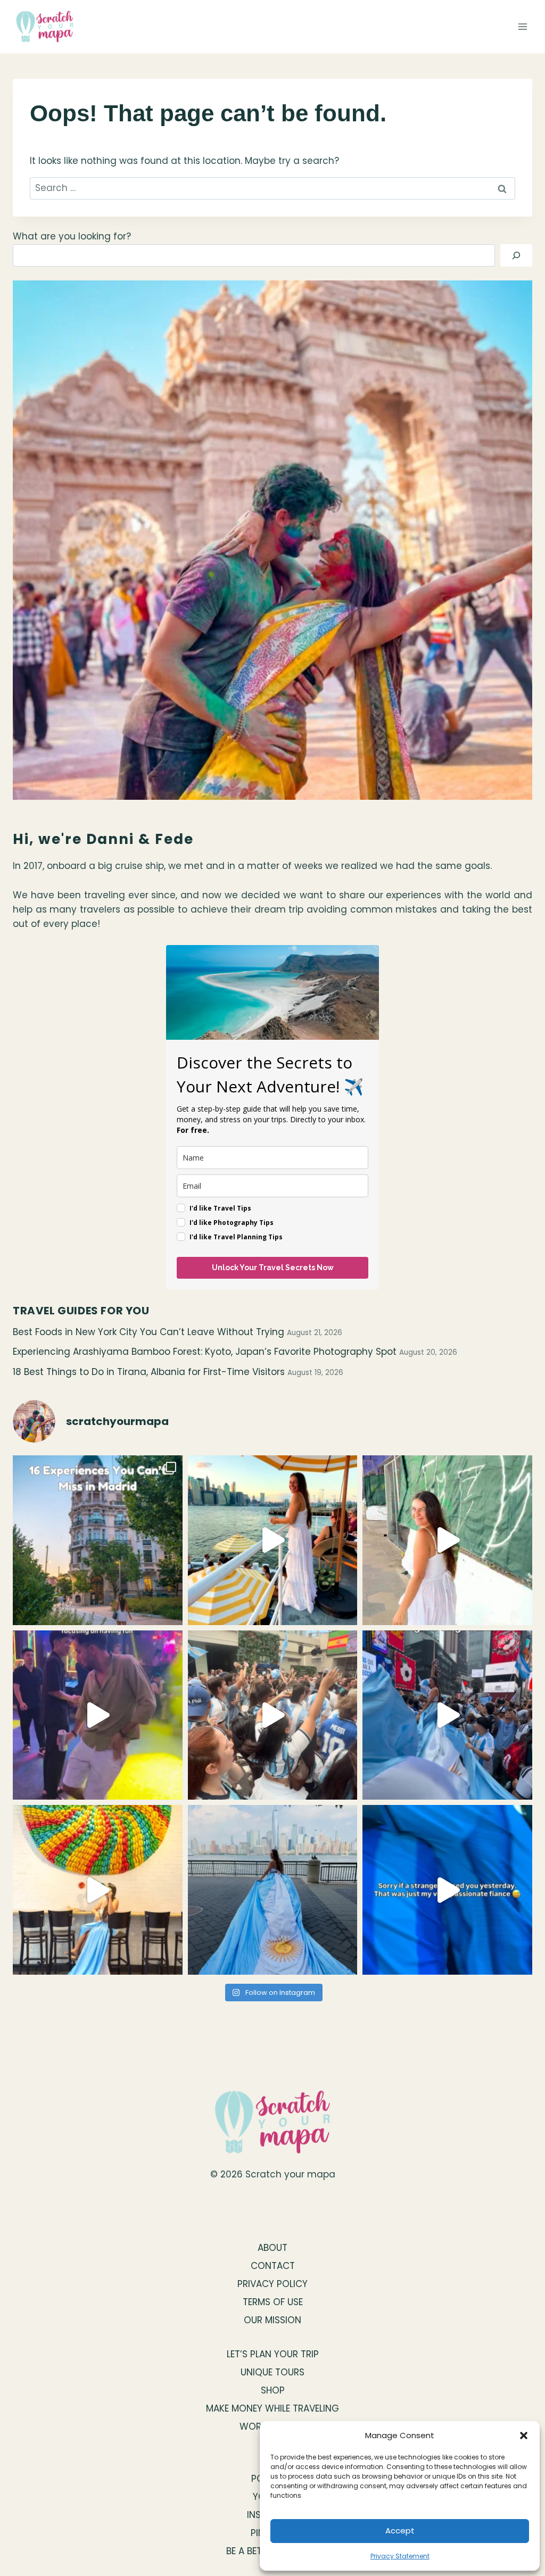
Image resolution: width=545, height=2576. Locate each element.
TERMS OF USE (273, 2302)
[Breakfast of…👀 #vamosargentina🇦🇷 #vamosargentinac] (98, 1890)
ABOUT (272, 2248)
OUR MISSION (272, 2320)
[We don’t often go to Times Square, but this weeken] (447, 1715)
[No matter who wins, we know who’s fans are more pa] (273, 1715)
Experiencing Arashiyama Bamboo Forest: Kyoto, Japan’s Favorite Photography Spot (205, 1352)
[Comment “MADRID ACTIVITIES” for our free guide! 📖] (98, 1540)
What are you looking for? (72, 236)
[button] (524, 2436)
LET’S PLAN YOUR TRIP (273, 2354)
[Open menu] (522, 26)
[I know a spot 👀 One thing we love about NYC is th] (447, 1540)
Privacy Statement (400, 2556)
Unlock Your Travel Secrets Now (273, 1268)
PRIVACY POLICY (272, 2284)
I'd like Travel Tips (220, 1208)
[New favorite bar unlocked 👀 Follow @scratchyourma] (273, 1540)
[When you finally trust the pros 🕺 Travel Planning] (98, 1715)
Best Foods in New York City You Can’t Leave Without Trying (148, 1332)
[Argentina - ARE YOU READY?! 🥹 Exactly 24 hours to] (273, 1890)
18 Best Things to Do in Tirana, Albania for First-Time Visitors (149, 1372)
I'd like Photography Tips (232, 1223)
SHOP (273, 2390)
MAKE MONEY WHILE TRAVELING (272, 2408)
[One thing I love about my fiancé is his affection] (447, 1890)
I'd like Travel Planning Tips (236, 1237)
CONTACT (273, 2266)
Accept (400, 2531)
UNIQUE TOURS (272, 2372)
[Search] (516, 256)
